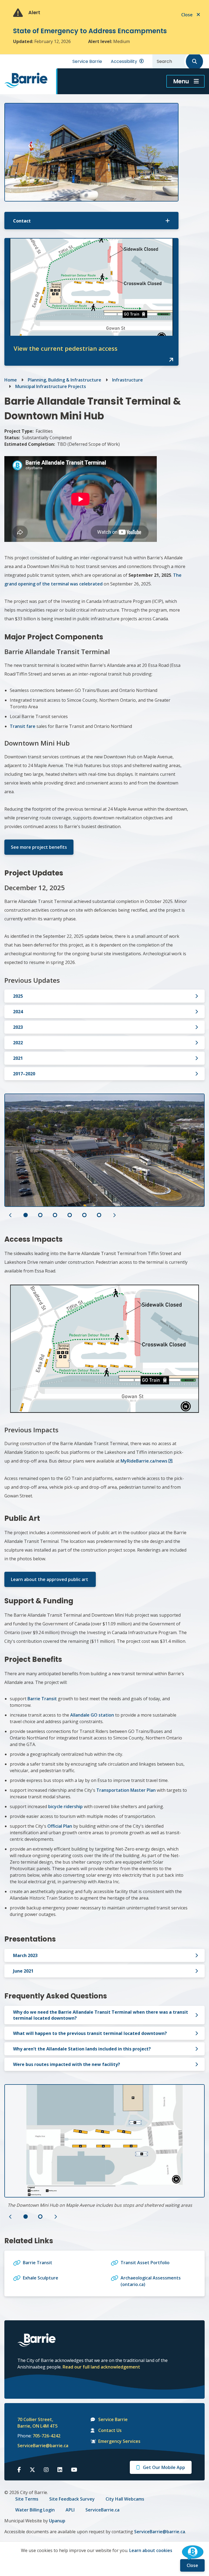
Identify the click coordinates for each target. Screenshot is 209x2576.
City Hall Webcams (125, 2499)
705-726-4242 (47, 2436)
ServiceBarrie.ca (102, 2510)
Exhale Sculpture (41, 2278)
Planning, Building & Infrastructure (64, 380)
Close (192, 2565)
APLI (70, 2510)
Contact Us (110, 2430)
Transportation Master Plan (126, 1790)
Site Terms (27, 2499)
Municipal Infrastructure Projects (51, 386)
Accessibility (124, 61)
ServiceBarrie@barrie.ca (39, 2446)
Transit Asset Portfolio (145, 2263)
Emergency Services (119, 2441)
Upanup (57, 2521)
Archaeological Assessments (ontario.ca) (151, 2281)
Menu (181, 81)
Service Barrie (87, 61)
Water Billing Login (35, 2510)
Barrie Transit (42, 1699)
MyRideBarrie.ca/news (144, 1461)
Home (11, 380)
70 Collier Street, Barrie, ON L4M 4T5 (38, 2423)
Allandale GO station (92, 1715)
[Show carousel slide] (26, 1215)
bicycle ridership (65, 1806)
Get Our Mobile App (164, 2467)
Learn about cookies (151, 2550)
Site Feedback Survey (72, 2499)
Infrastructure (127, 380)
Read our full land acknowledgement (101, 2367)
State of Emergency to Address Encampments (90, 31)
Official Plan (60, 1826)
